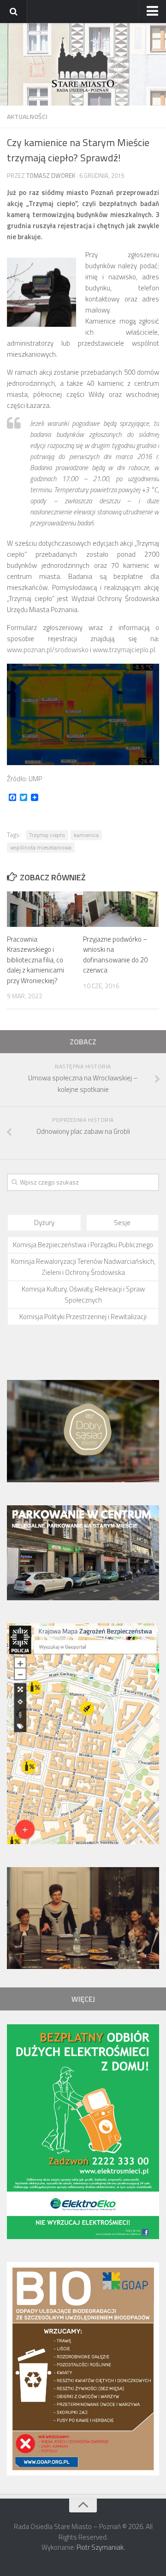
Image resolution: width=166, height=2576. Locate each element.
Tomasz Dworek (51, 176)
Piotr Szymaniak (100, 2547)
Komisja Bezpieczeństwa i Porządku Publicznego (83, 1245)
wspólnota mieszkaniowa (41, 847)
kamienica (86, 835)
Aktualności (27, 116)
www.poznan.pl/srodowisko (48, 650)
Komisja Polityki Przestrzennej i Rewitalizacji (83, 1317)
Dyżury (44, 1223)
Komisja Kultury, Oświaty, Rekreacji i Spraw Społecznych (83, 1294)
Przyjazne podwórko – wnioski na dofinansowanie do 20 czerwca (115, 955)
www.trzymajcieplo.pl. (125, 650)
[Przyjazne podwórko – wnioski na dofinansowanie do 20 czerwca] (121, 909)
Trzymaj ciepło (47, 835)
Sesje (122, 1223)
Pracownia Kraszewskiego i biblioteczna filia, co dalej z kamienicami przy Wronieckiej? (36, 960)
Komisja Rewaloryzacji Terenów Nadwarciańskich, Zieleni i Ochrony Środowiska (83, 1267)
